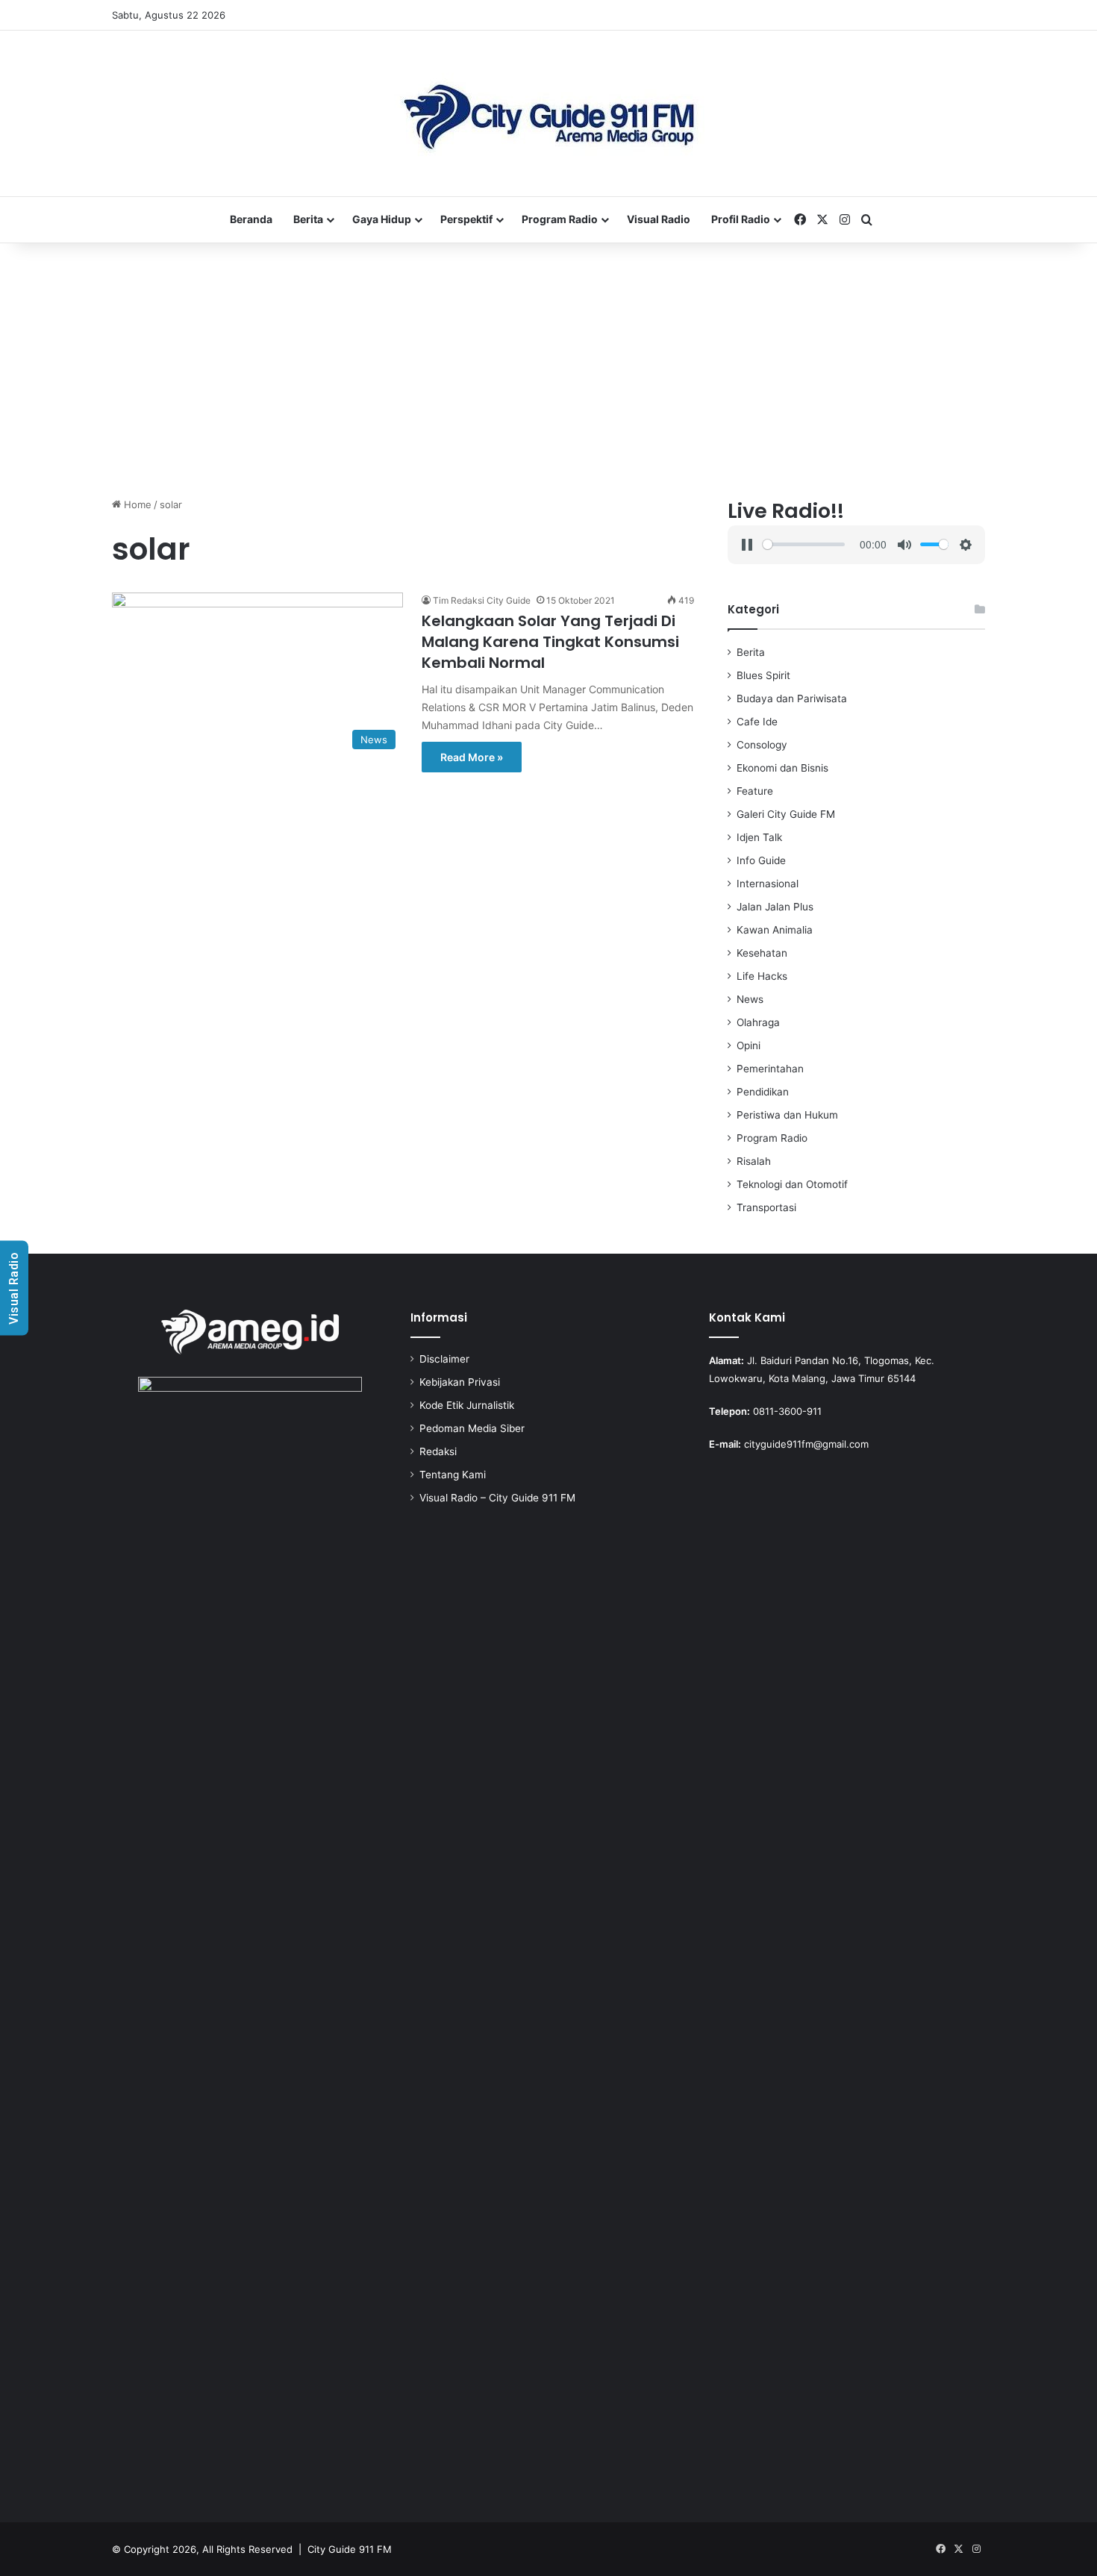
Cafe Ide (757, 722)
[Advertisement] (548, 370)
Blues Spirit (763, 675)
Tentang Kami (453, 1475)
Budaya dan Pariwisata (792, 698)
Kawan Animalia (775, 930)
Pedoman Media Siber (472, 1428)
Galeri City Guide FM (786, 814)
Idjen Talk (759, 837)
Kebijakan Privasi (460, 1382)
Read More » (472, 757)
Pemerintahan (770, 1069)
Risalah (754, 1161)
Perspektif (466, 219)
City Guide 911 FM (350, 2549)
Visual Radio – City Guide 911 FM (497, 1498)
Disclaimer (444, 1359)
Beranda (251, 219)
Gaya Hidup (382, 219)
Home (136, 504)
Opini (748, 1045)
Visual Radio (659, 219)
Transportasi (766, 1207)
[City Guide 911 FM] (549, 113)
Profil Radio (741, 219)
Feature (755, 791)
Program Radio (560, 219)
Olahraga (758, 1022)
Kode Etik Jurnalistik (467, 1405)
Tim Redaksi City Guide (482, 600)
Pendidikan (763, 1092)
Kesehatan (762, 953)
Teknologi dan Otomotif (792, 1184)
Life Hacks (762, 976)
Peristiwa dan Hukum (787, 1115)
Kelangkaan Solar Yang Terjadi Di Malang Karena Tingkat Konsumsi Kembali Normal (550, 642)
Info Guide (761, 860)
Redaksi (438, 1451)
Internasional (768, 884)
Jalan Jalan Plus (775, 907)
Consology (762, 745)
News (750, 999)
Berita (308, 219)
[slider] (803, 544)
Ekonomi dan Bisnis (782, 768)
